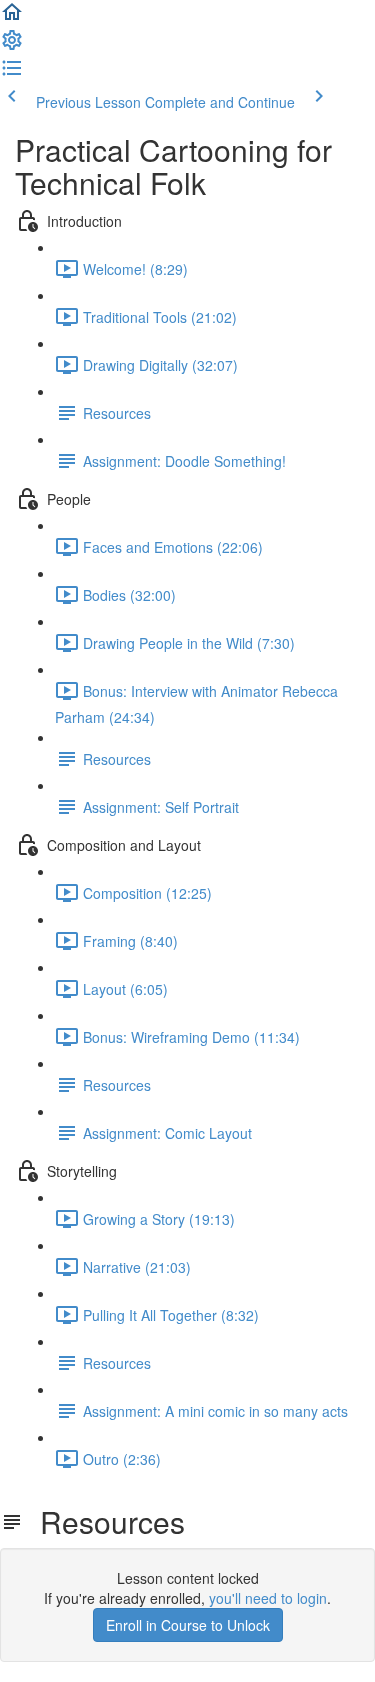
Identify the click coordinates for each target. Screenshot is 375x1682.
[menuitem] (12, 46)
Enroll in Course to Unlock (188, 1625)
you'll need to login (268, 1598)
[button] (12, 18)
